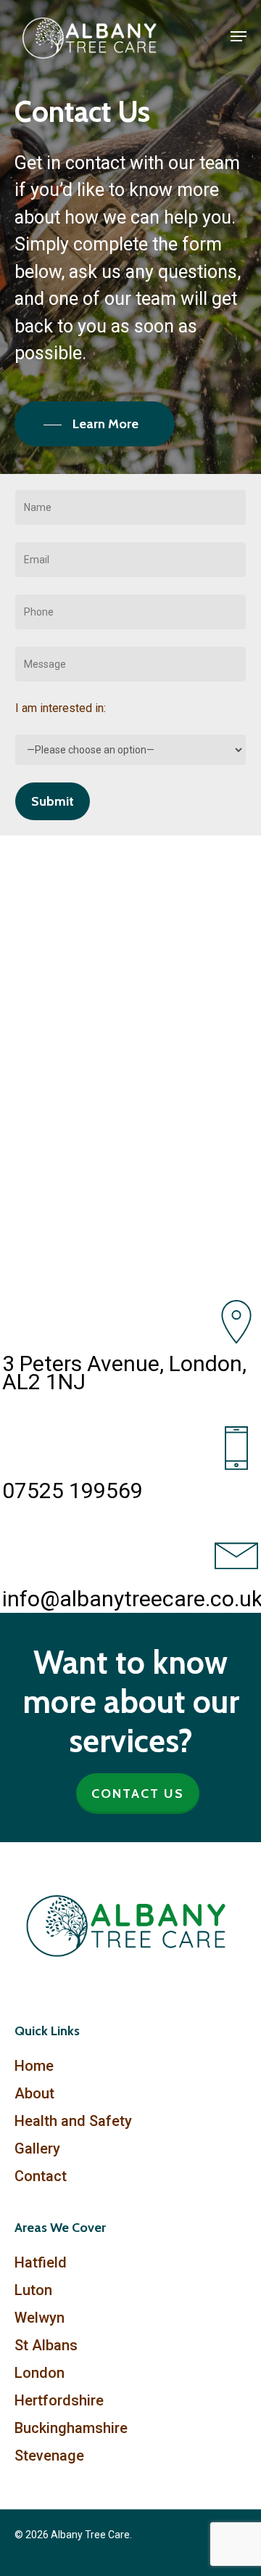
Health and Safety (73, 2121)
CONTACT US (138, 1794)
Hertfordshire (59, 2400)
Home (34, 2066)
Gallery (37, 2148)
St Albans (46, 2345)
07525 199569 (72, 1491)
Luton (33, 2290)
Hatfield (41, 2262)
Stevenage (49, 2456)
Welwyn (40, 2318)
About (34, 2093)
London (40, 2373)
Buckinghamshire (71, 2428)
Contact (41, 2176)
